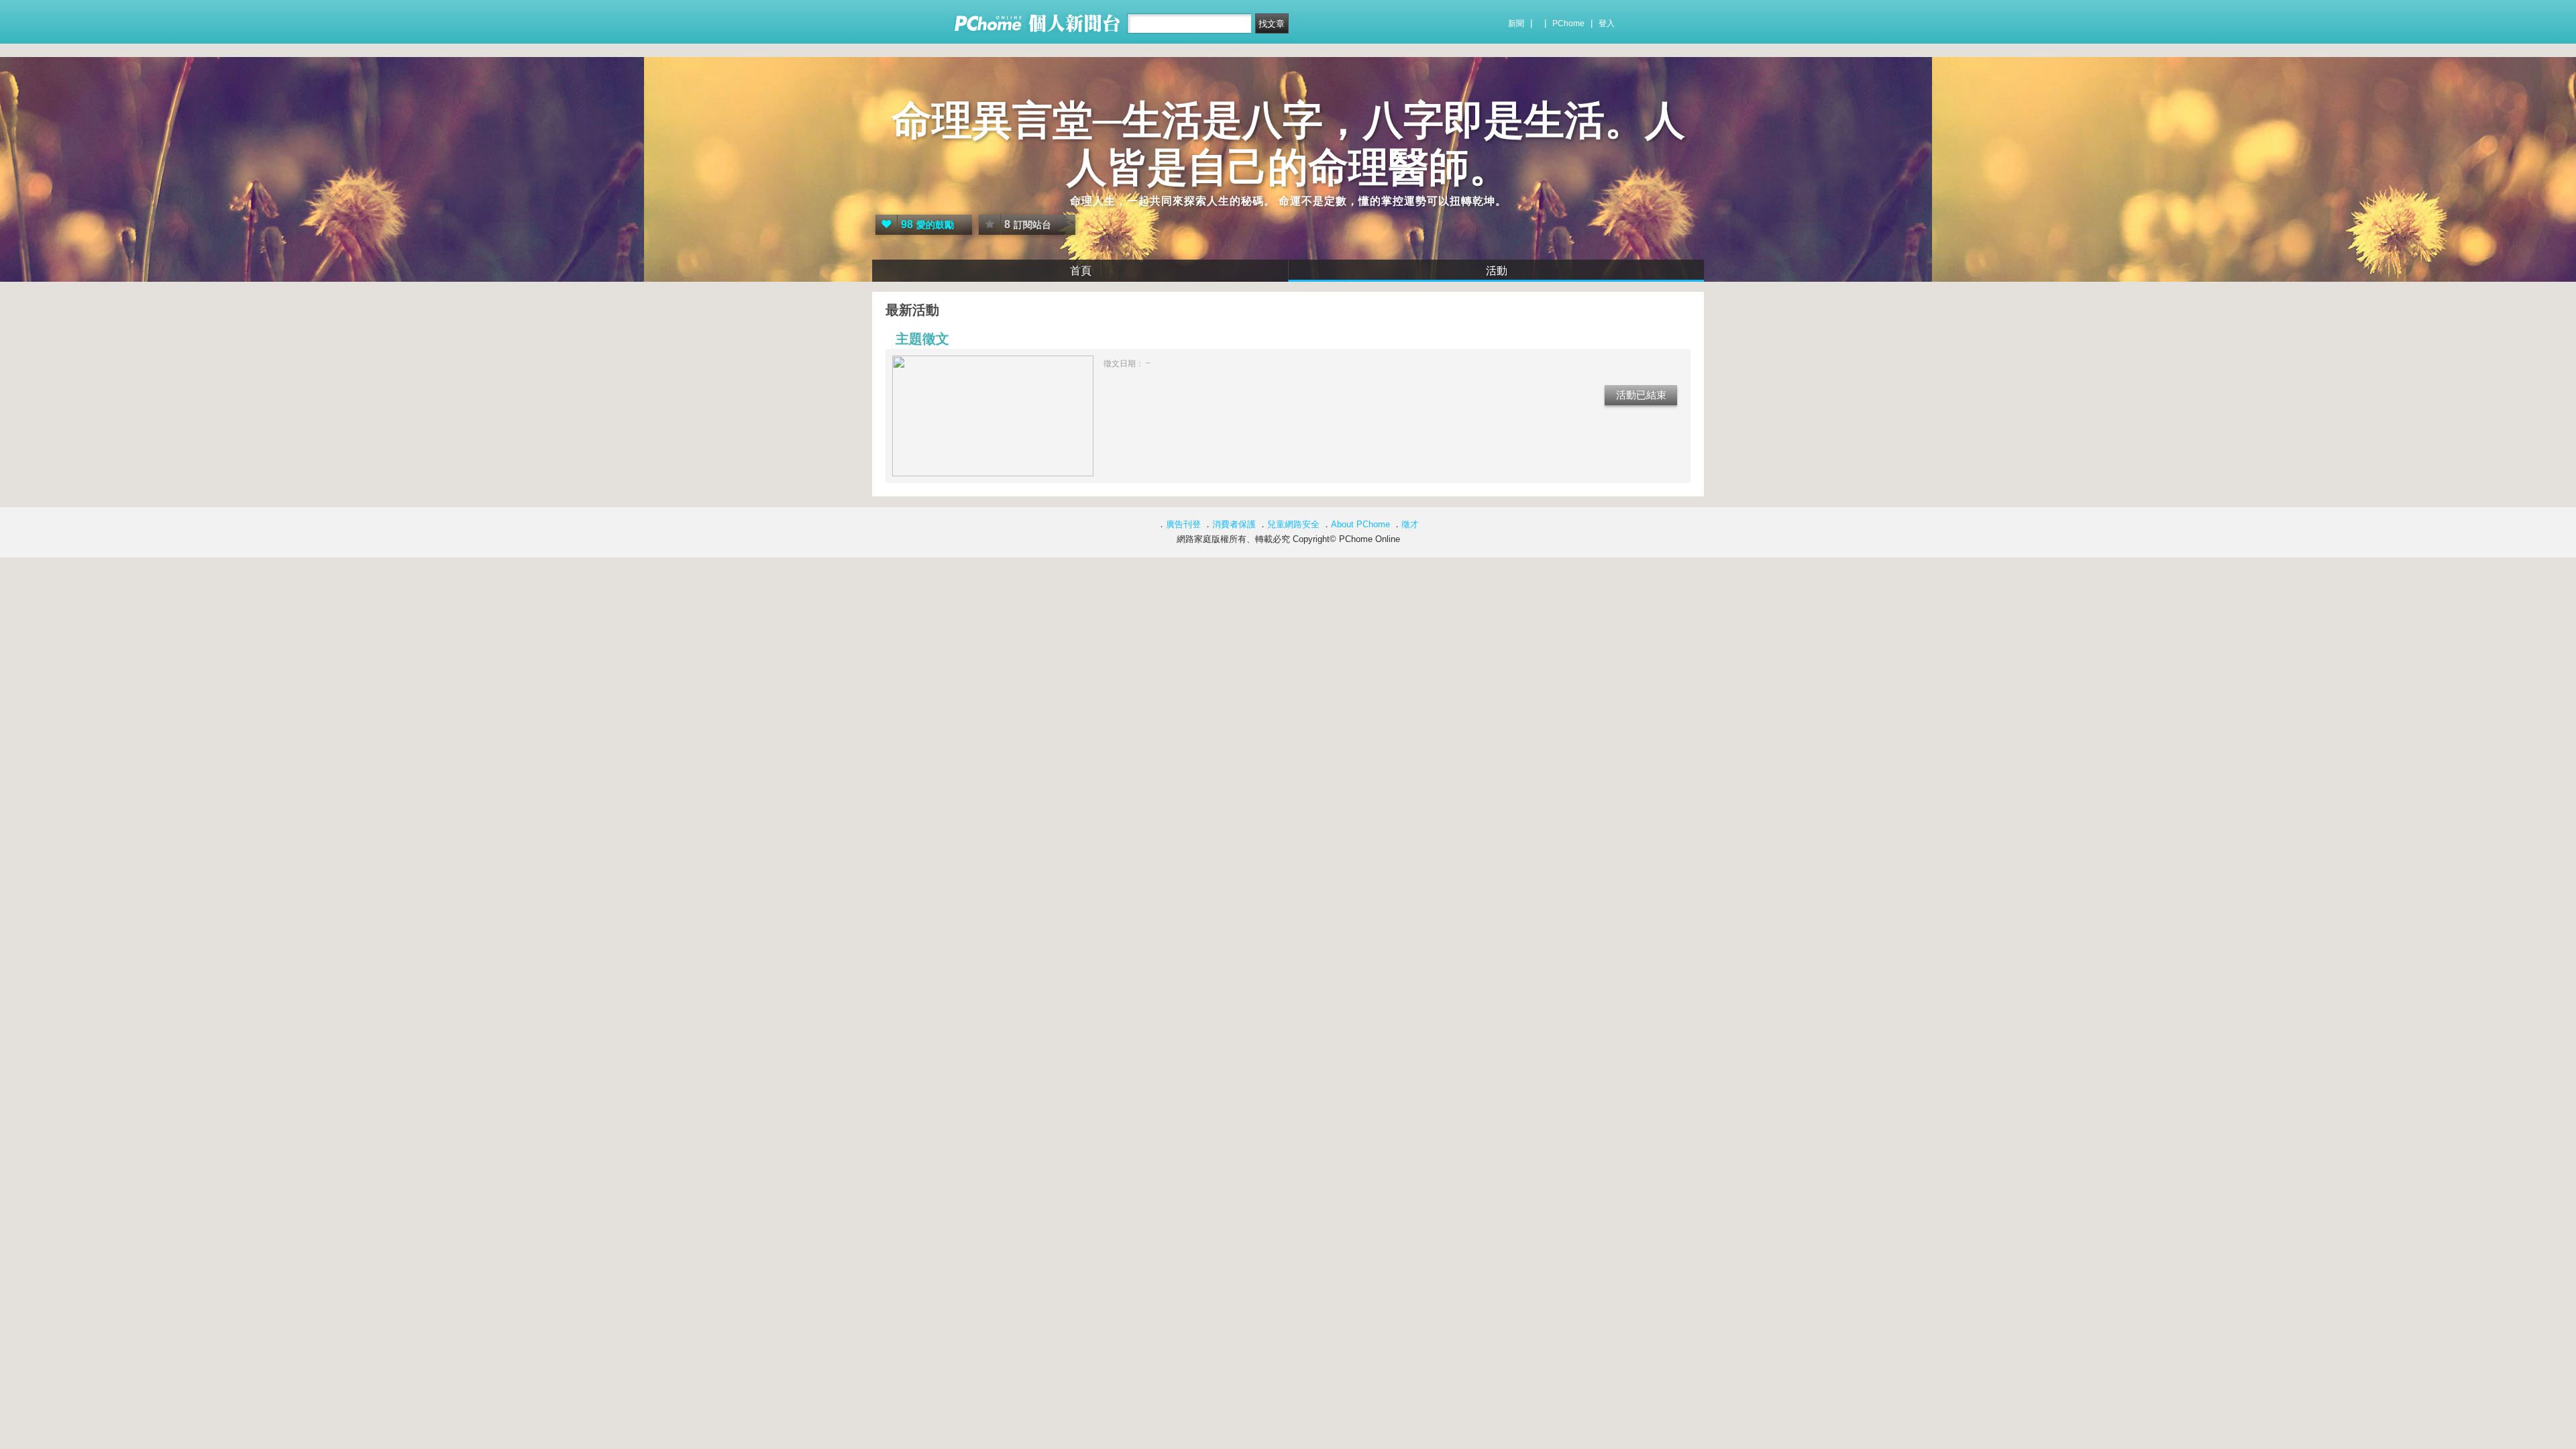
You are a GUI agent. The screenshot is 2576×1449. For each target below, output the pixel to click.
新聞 (1516, 23)
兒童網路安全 (1293, 524)
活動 (1497, 271)
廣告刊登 (1183, 524)
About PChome (1360, 524)
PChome (1568, 23)
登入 (1607, 23)
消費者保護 (1234, 524)
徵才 (1410, 524)
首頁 (1081, 271)
